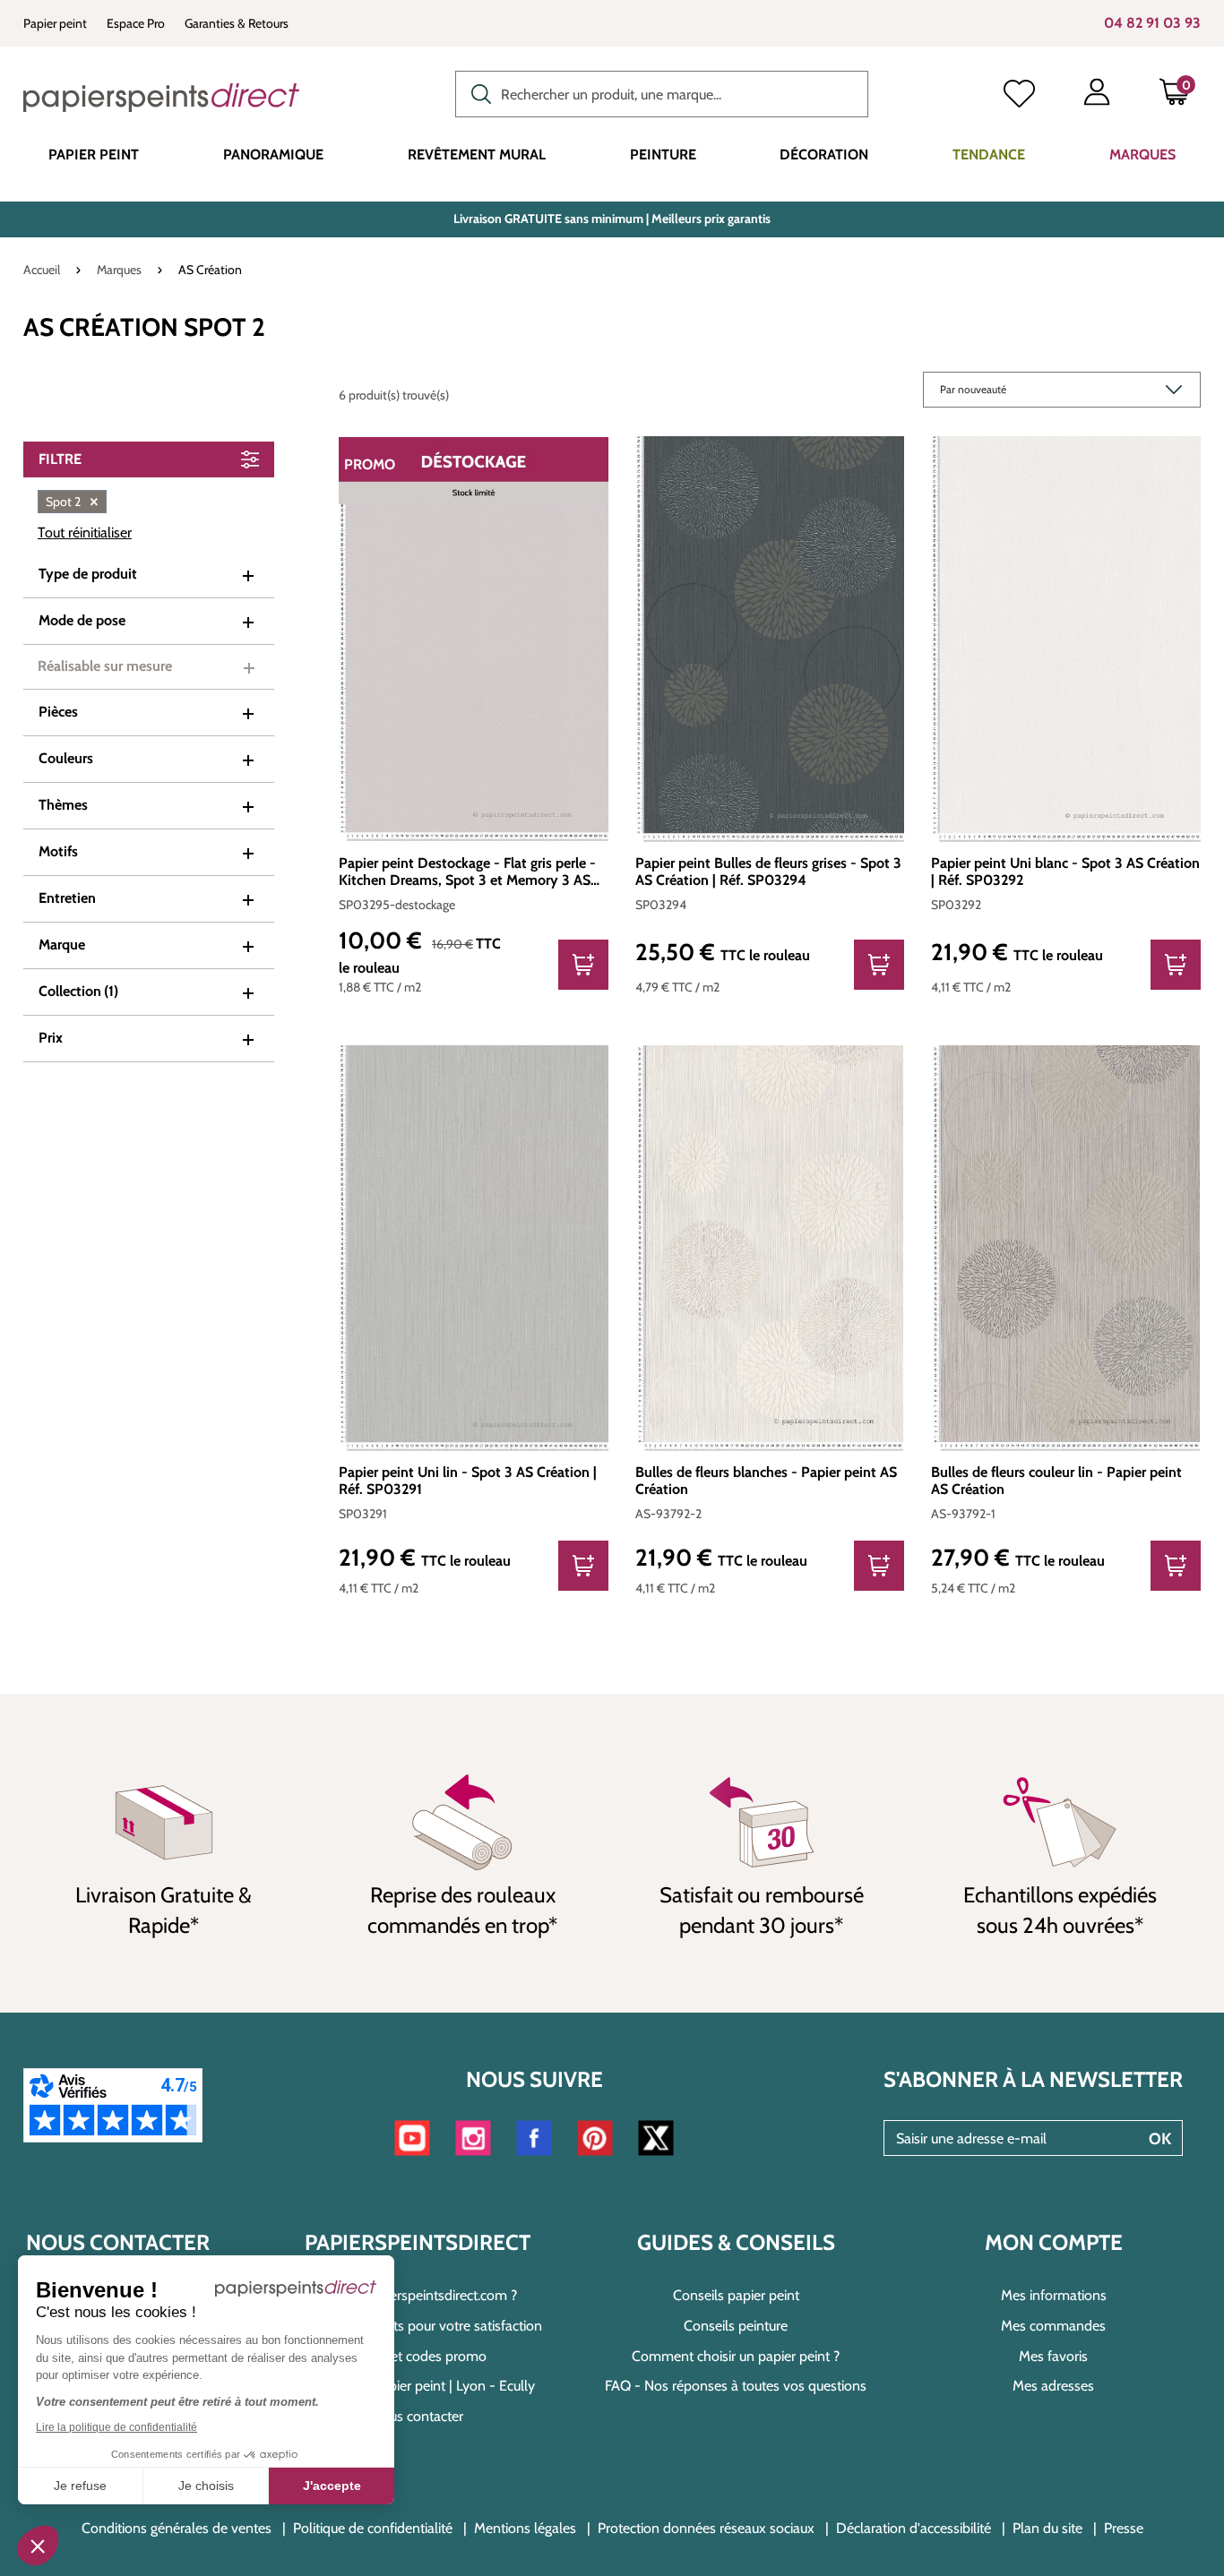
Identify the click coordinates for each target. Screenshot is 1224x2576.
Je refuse (80, 2486)
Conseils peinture (736, 2326)
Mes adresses (1053, 2386)
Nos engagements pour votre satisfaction (418, 2326)
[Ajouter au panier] (583, 965)
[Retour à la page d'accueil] (161, 98)
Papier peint (55, 23)
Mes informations (1054, 2295)
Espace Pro (136, 23)
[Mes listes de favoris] (1019, 96)
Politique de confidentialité (373, 2528)
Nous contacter (418, 2416)
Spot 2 (72, 502)
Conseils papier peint (736, 2295)
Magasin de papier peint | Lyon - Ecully (418, 2386)
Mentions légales (525, 2528)
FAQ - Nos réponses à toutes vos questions (736, 2386)
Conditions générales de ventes (177, 2528)
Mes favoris (1053, 2356)
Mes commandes (1053, 2326)
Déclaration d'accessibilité (914, 2528)
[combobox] (662, 94)
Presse (1124, 2528)
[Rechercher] (477, 92)
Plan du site (1047, 2528)
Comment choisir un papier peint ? (736, 2356)
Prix (51, 1038)
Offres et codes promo (418, 2356)
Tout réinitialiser (85, 532)
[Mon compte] (1097, 96)
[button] (38, 2546)
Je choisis (206, 2486)
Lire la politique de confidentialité (116, 2427)
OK (1160, 2139)
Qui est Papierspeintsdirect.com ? (418, 2295)
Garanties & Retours (237, 23)
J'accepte (332, 2486)
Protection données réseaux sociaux (706, 2528)
